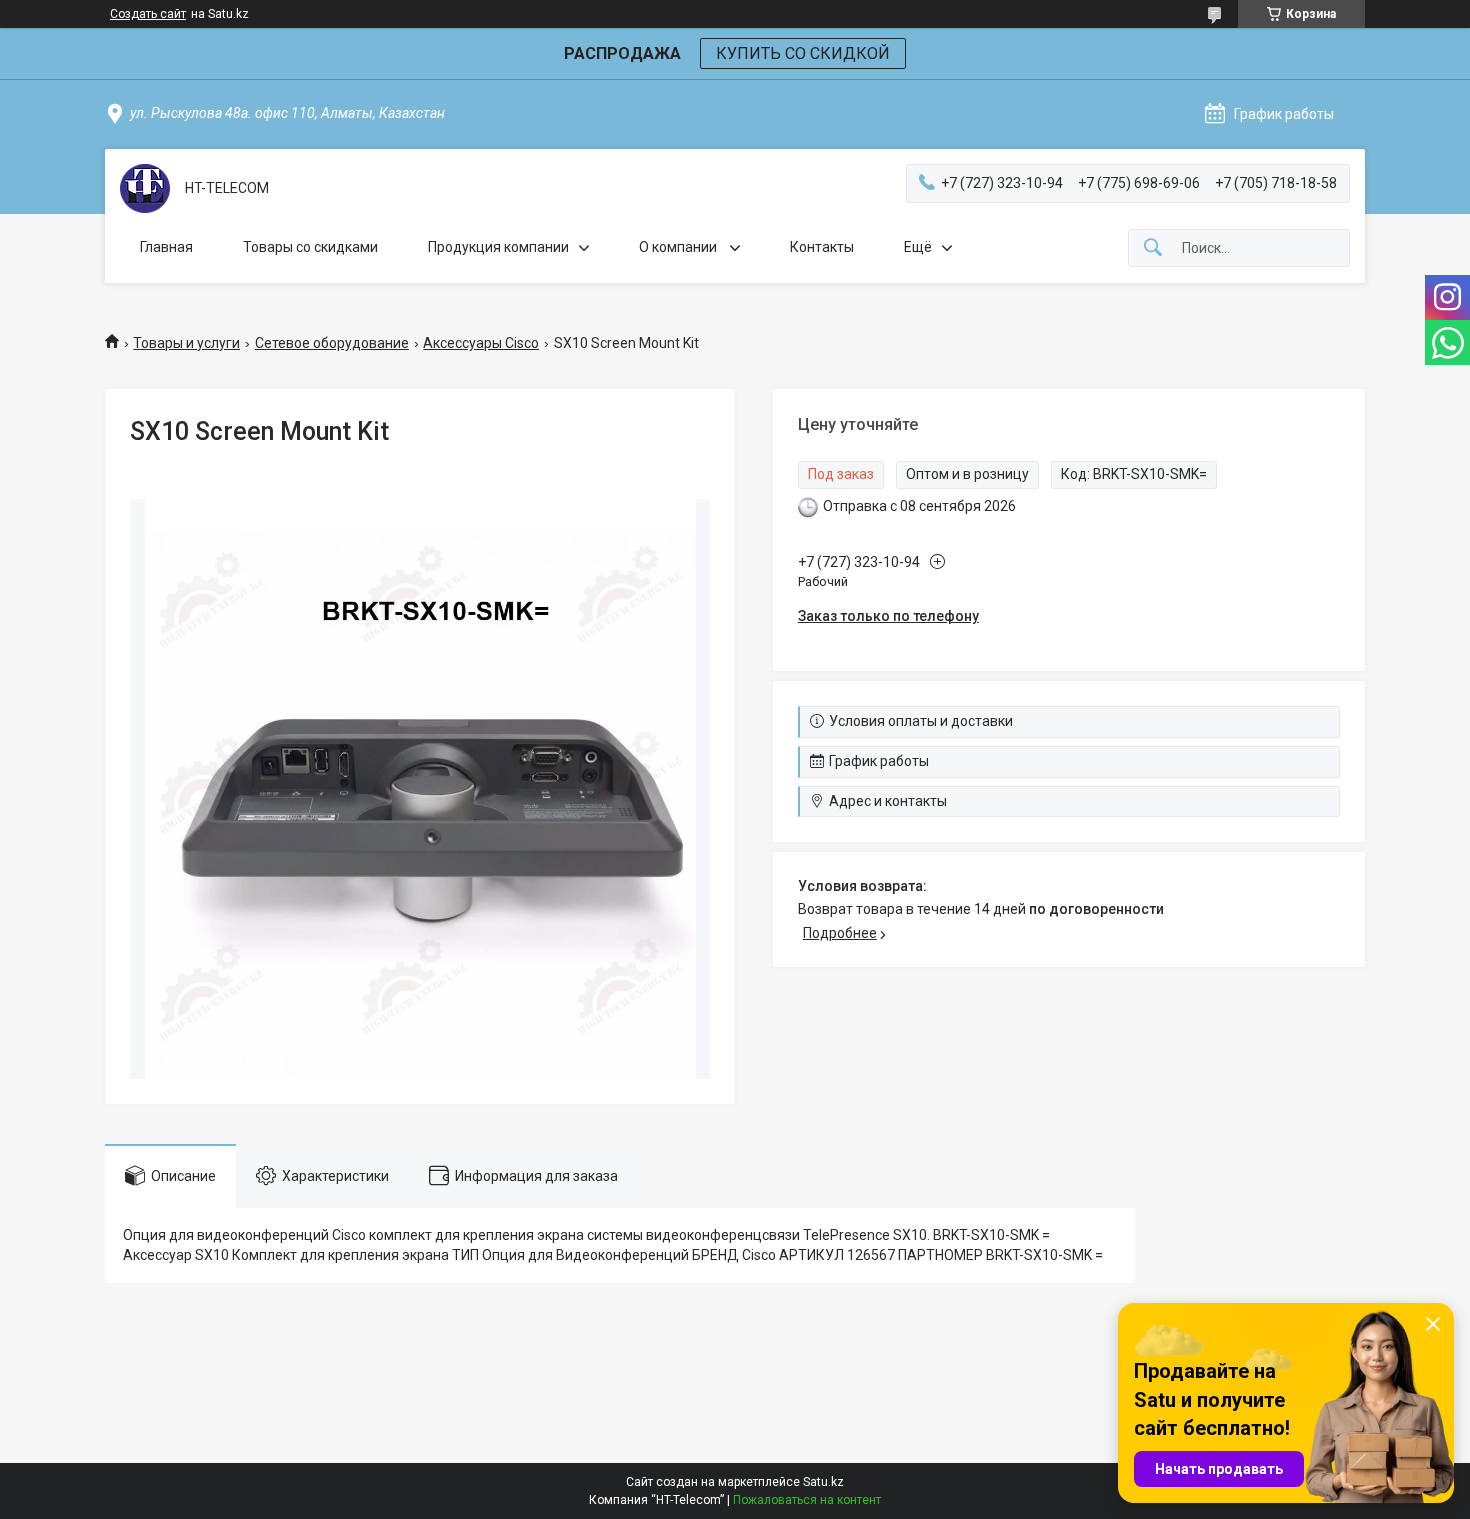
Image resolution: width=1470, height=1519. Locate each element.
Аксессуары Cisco (481, 343)
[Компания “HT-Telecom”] (145, 188)
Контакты (822, 247)
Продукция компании (498, 247)
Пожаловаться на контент (807, 1500)
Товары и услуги (186, 343)
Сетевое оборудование (332, 343)
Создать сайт (148, 14)
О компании (679, 247)
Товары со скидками (310, 247)
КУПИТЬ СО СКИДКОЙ (803, 53)
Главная (166, 247)
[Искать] (1153, 248)
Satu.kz (823, 1482)
